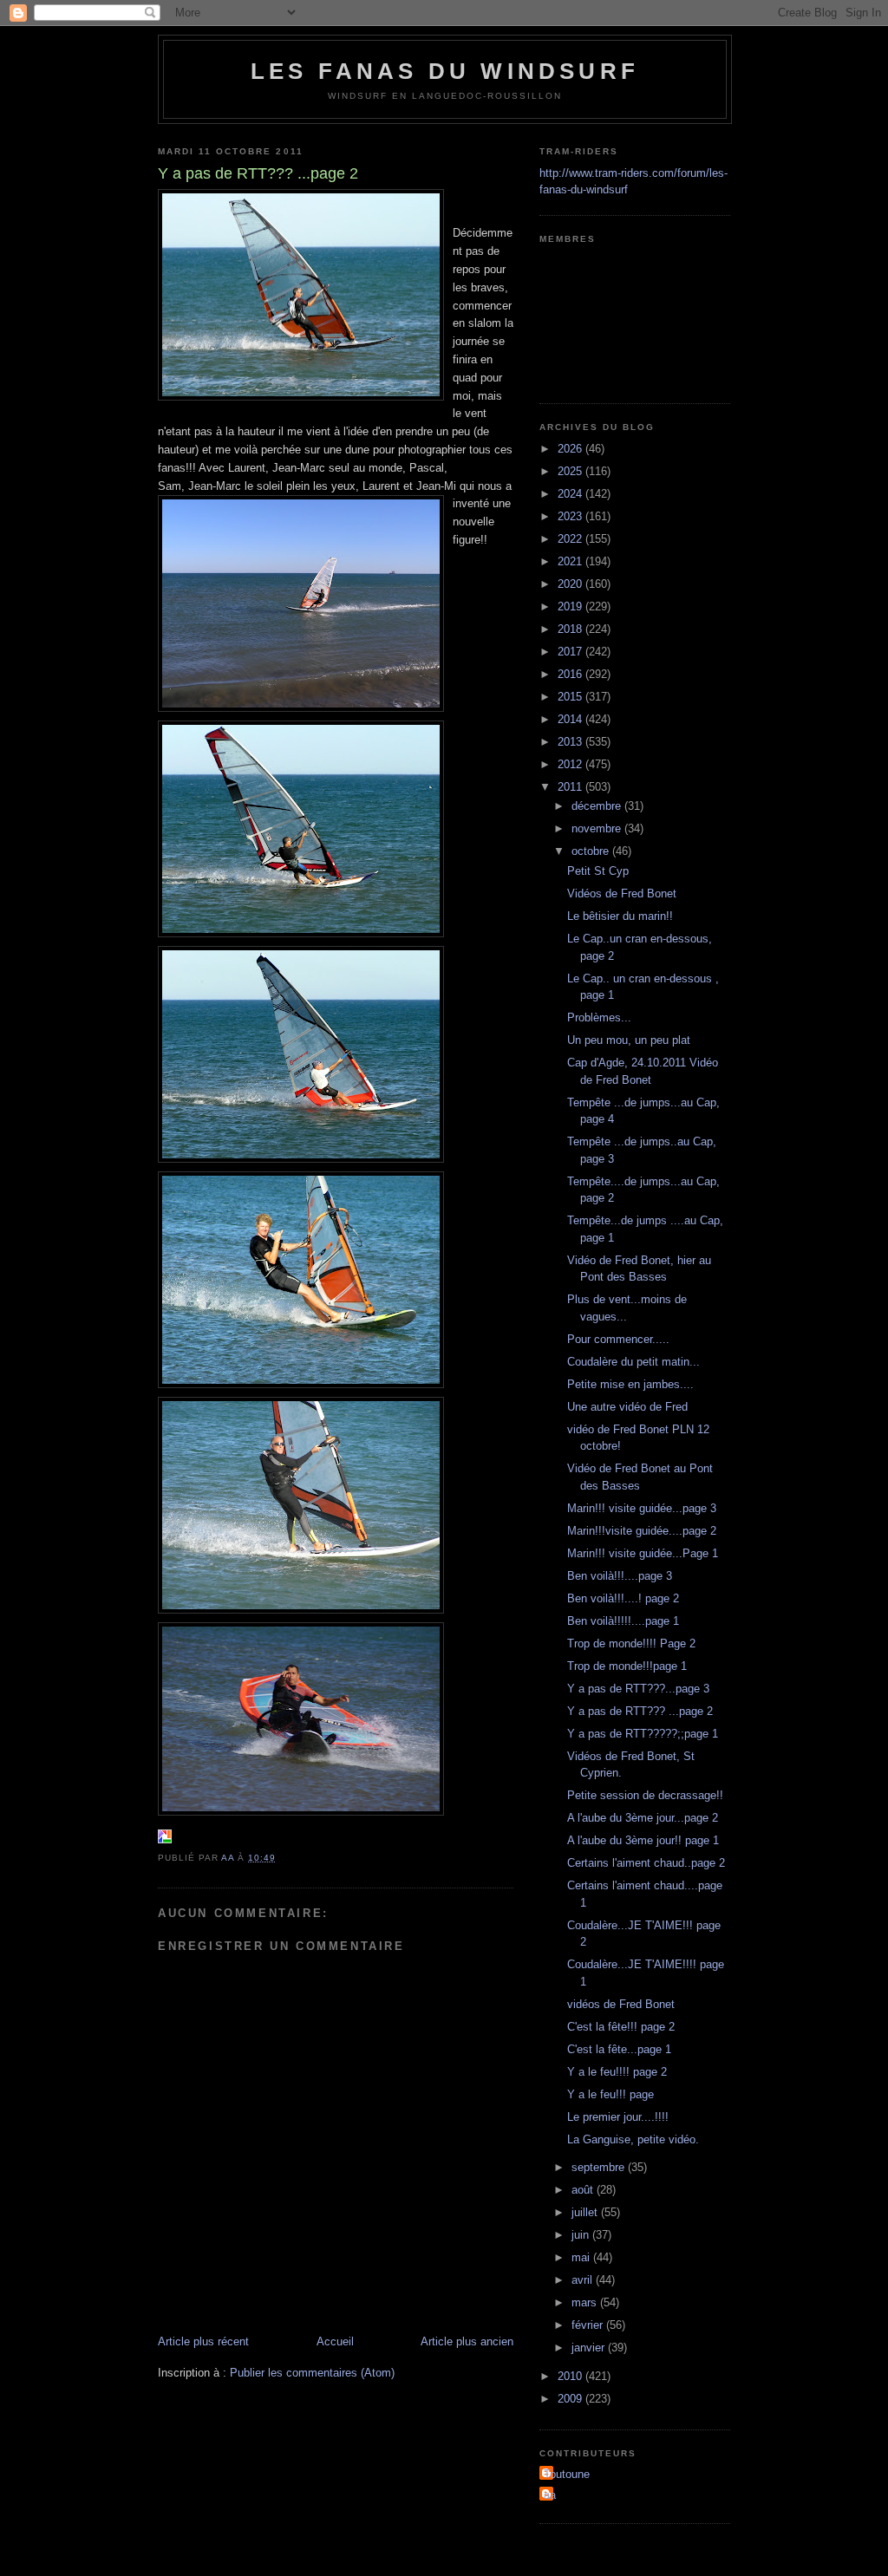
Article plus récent (203, 2341)
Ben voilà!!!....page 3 (620, 1576)
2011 (571, 787)
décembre (598, 806)
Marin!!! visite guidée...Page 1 (643, 1553)
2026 (571, 449)
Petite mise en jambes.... (630, 1384)
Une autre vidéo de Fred (627, 1407)
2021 (571, 561)
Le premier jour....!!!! (618, 2117)
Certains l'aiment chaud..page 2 (646, 1863)
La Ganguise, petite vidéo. (633, 2139)
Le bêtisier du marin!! (620, 916)
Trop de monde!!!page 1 (627, 1666)
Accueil (335, 2341)
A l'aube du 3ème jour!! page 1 (643, 1840)
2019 (571, 607)
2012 (571, 764)
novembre (598, 828)
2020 (571, 584)
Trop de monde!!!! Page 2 (631, 1643)
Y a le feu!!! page (610, 2094)
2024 (571, 494)
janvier (590, 2348)
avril (584, 2280)
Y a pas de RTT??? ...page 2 (640, 1711)
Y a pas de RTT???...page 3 (638, 1689)
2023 (571, 516)
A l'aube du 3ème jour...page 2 (643, 1818)
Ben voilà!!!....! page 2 (623, 1598)
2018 (571, 629)
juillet (586, 2212)
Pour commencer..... (618, 1339)
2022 (571, 539)
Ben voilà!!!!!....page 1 (623, 1621)
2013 (571, 742)
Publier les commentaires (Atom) (312, 2373)
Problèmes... (599, 1017)
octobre (592, 851)
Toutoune (567, 2474)
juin (582, 2235)
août (584, 2190)
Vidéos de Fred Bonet (622, 893)
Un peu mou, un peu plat (629, 1040)
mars (586, 2302)
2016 (571, 674)
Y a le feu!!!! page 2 (617, 2072)
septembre (600, 2167)
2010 (571, 2376)
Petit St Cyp (598, 871)
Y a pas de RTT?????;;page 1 (643, 1734)
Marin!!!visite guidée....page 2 (642, 1531)
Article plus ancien (467, 2341)
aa (550, 2495)
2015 (571, 697)
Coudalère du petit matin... (633, 1362)
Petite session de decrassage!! (645, 1795)
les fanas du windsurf (445, 71)
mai (582, 2257)
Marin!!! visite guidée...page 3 (642, 1508)
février (589, 2325)
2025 (571, 471)
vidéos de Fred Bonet (621, 2004)
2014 (571, 719)
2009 (571, 2399)
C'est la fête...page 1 (619, 2049)
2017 (571, 652)
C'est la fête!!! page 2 (621, 2027)
